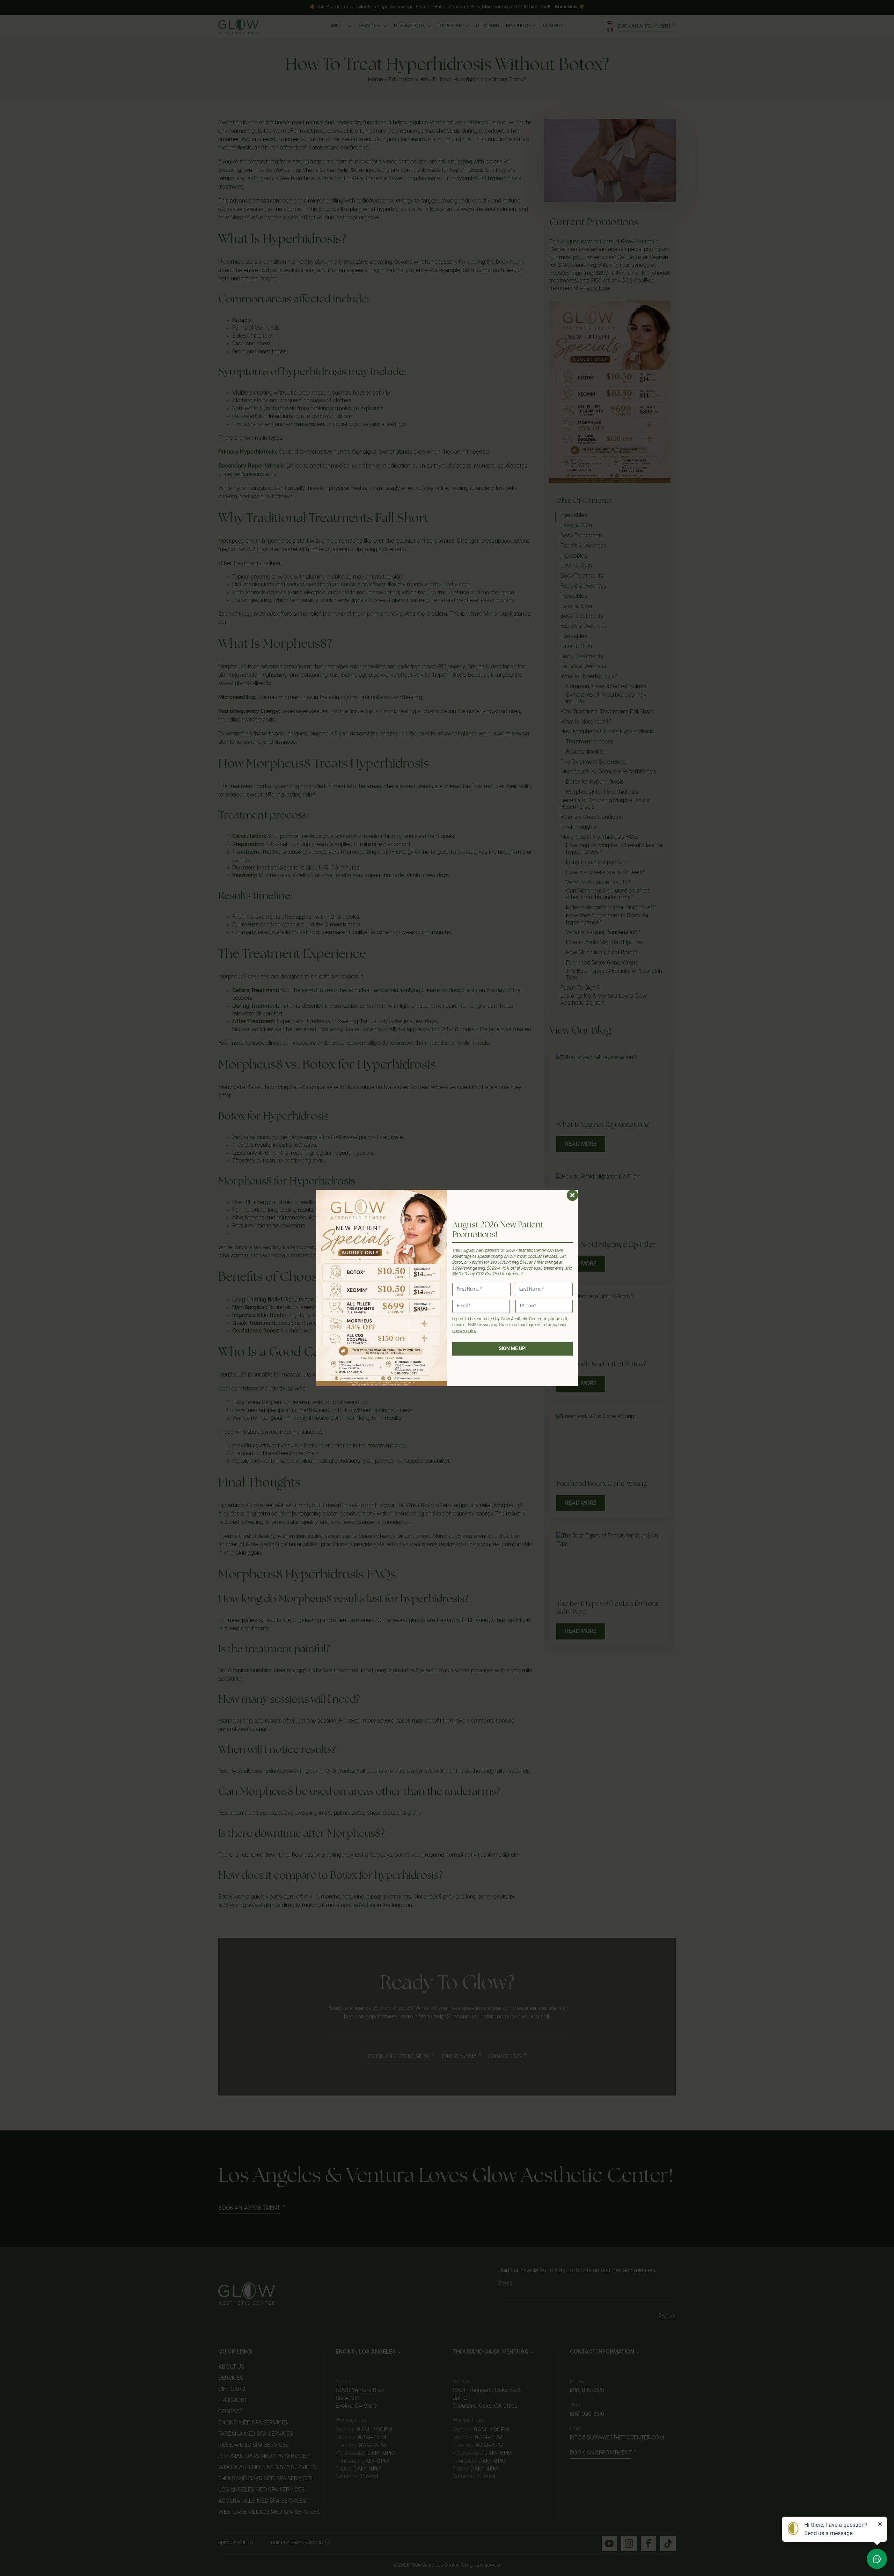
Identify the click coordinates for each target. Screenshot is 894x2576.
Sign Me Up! (513, 1349)
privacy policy (464, 1331)
